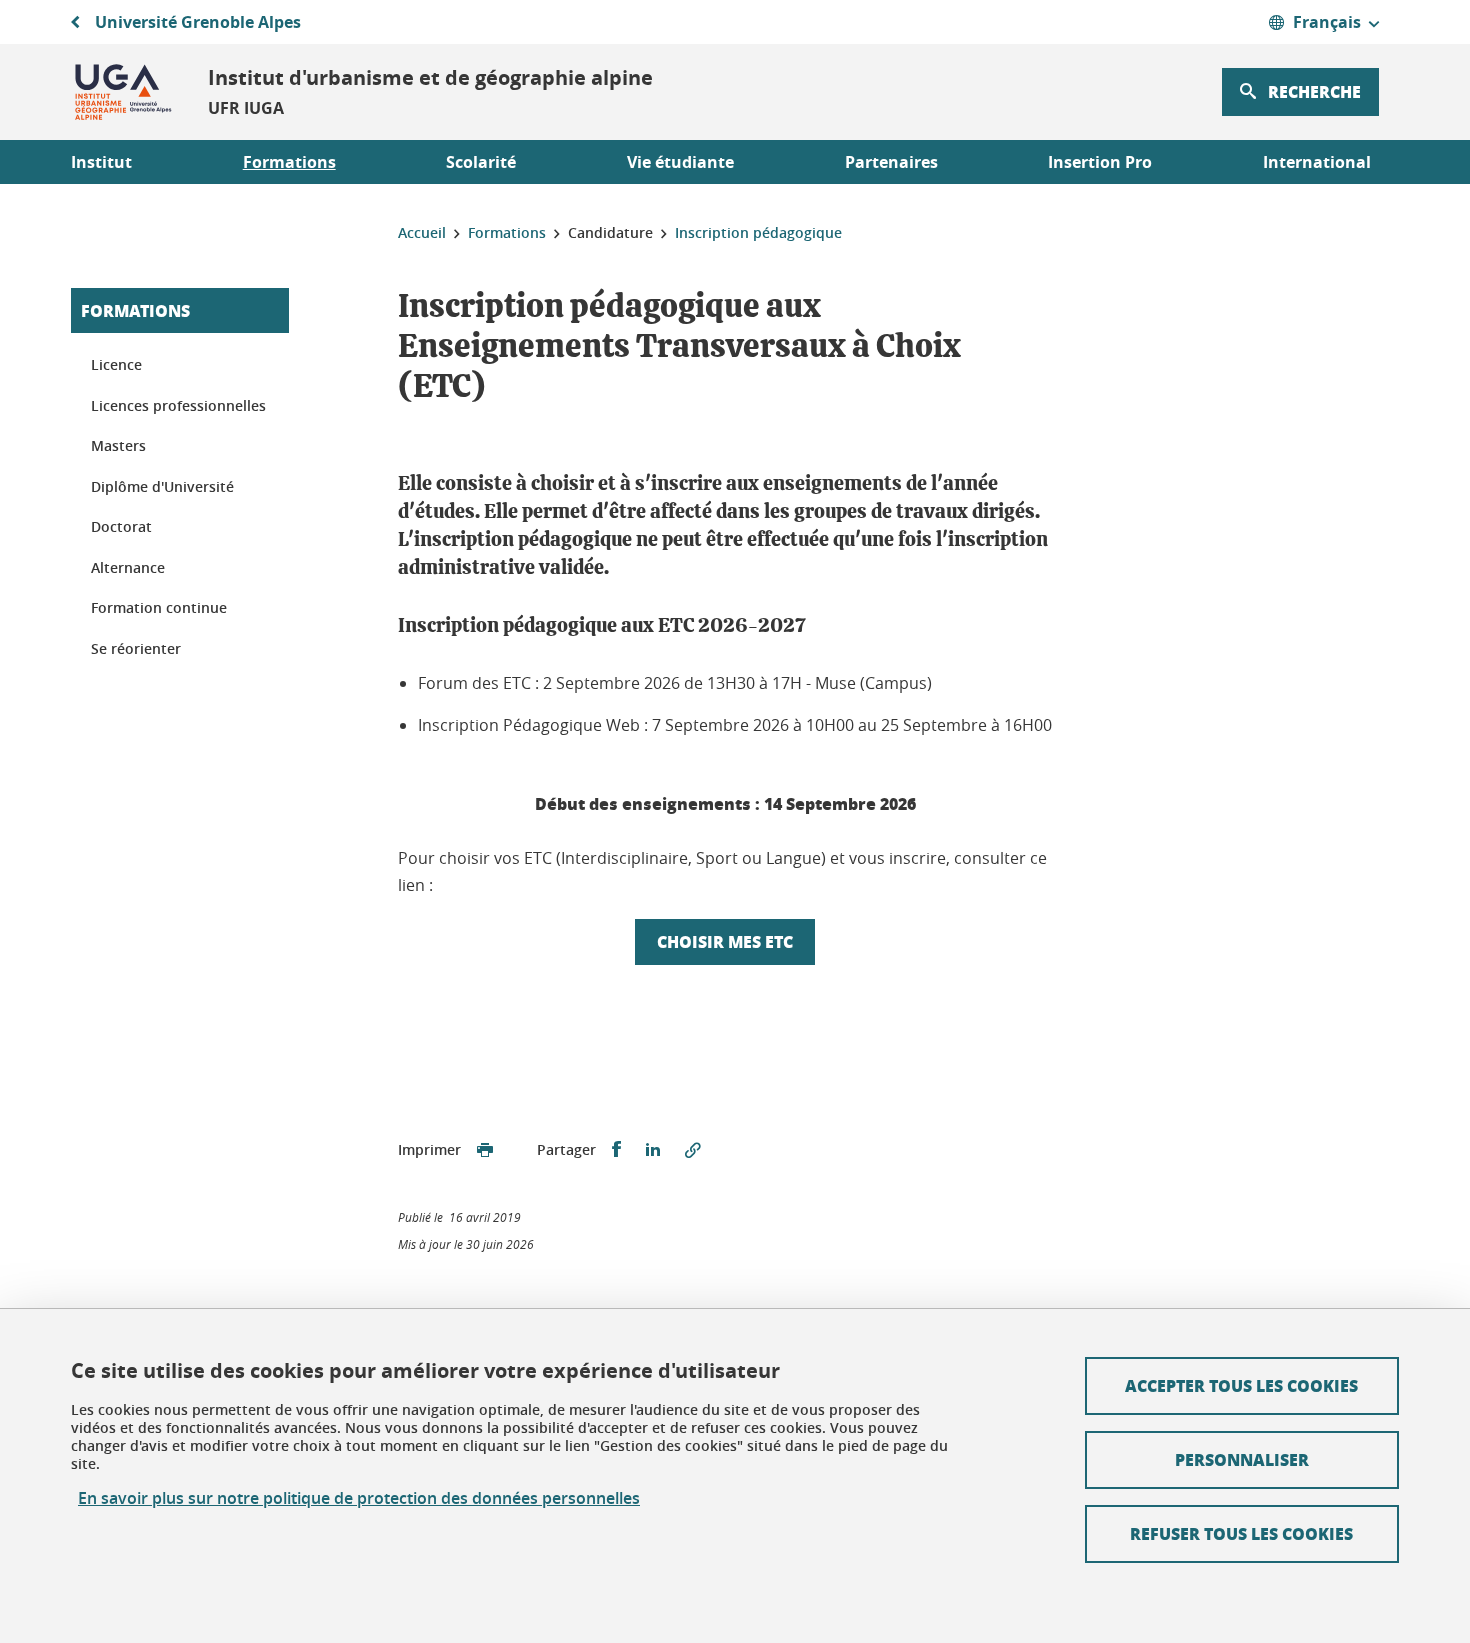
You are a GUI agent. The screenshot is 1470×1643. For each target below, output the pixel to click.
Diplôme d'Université (162, 486)
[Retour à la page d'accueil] (123, 92)
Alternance (128, 567)
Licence (116, 364)
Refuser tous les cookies (1241, 1533)
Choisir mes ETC (725, 941)
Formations (135, 310)
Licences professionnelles (178, 405)
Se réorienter (136, 648)
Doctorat (121, 526)
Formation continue (159, 607)
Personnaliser (1242, 1459)
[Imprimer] (485, 1150)
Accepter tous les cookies (1241, 1385)
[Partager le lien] (693, 1150)
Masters (118, 445)
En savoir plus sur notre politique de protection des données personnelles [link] (359, 1498)
